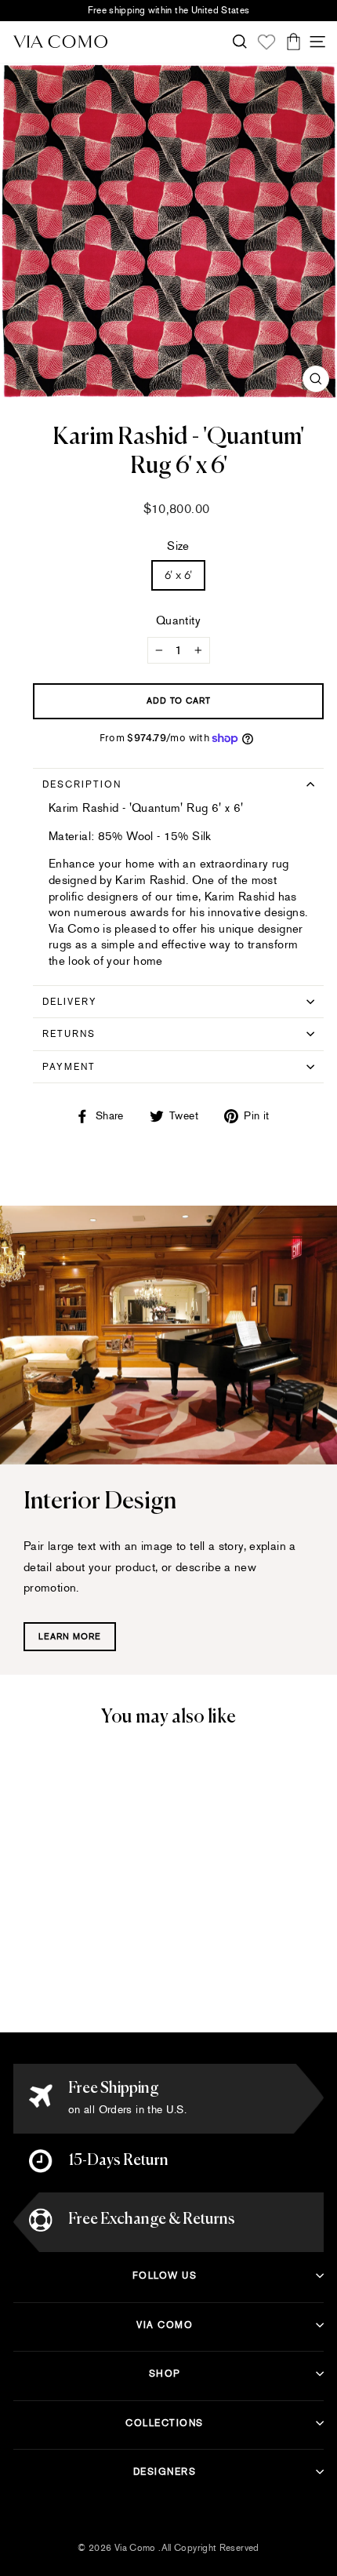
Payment (69, 1067)
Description (82, 784)
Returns (69, 1034)
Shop (165, 2374)
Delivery (70, 1002)
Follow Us (165, 2276)
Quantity (178, 620)
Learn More (70, 1637)
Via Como (165, 2325)
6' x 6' (179, 575)
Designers (165, 2472)
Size (178, 546)
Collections (165, 2423)
